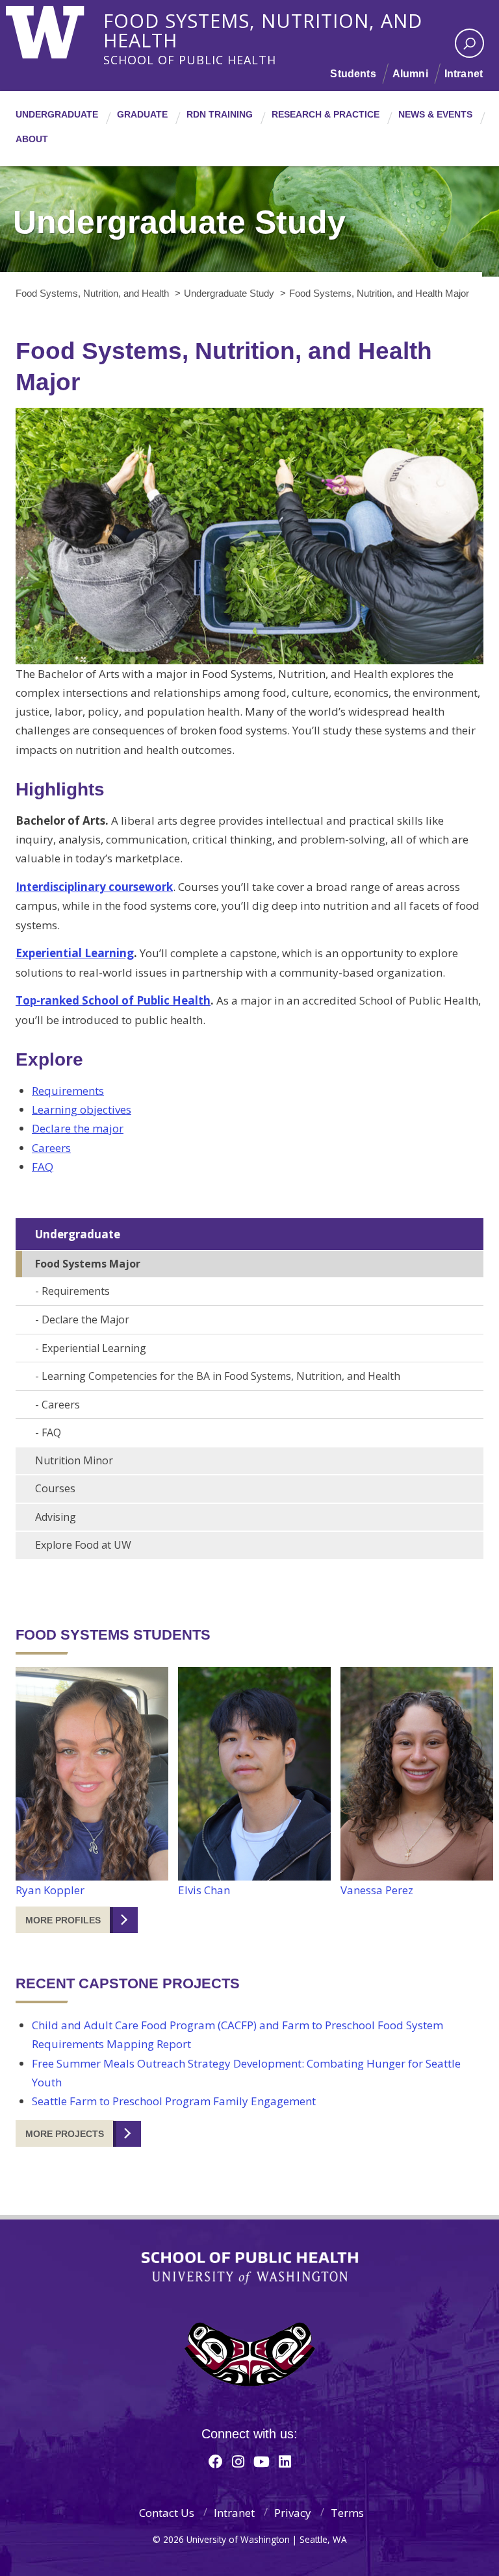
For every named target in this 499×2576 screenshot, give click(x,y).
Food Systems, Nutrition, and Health (263, 19)
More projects (65, 2134)
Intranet (464, 74)
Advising (56, 1517)
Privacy (293, 2513)
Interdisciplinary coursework (94, 887)
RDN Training (220, 114)
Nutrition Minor (74, 1460)
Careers (51, 1148)
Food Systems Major (88, 1264)
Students (353, 74)
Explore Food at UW (83, 1545)
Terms (347, 2513)
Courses (55, 1488)
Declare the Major (85, 1319)
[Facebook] (216, 2461)
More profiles (63, 1920)
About (32, 139)
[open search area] (469, 43)
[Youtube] (262, 2461)
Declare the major (78, 1128)
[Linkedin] (285, 2461)
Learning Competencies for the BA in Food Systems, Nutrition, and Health (221, 1376)
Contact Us (167, 2513)
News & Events (435, 114)
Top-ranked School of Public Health (113, 1000)
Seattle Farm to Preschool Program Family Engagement (174, 2101)
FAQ (43, 1167)
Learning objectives (82, 1109)
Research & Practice (326, 114)
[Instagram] (238, 2461)
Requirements (68, 1091)
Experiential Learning (75, 953)
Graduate (142, 114)
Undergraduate (57, 114)
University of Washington (59, 29)
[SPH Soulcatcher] (249, 2354)
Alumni (410, 74)
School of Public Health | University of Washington (250, 2268)
